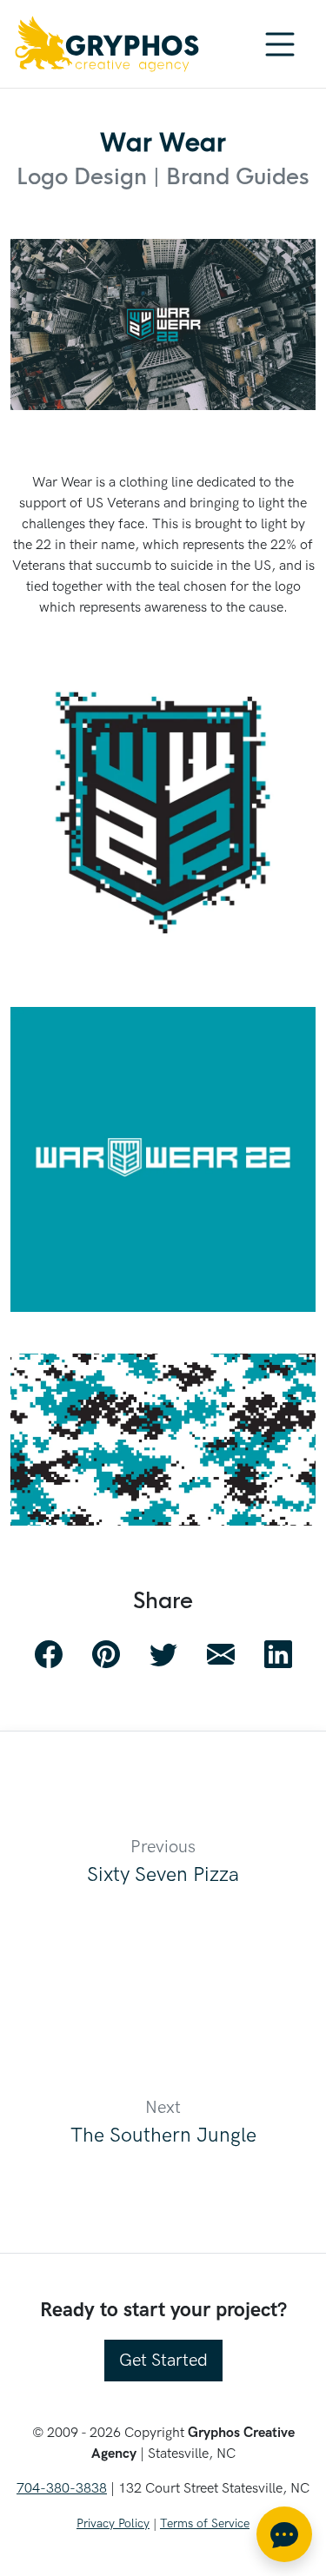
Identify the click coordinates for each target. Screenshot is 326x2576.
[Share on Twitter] (163, 1655)
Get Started (163, 2361)
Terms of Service (205, 2523)
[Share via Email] (221, 1655)
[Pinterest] (106, 1655)
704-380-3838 (62, 2489)
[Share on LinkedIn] (278, 1655)
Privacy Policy (113, 2523)
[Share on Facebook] (49, 1655)
